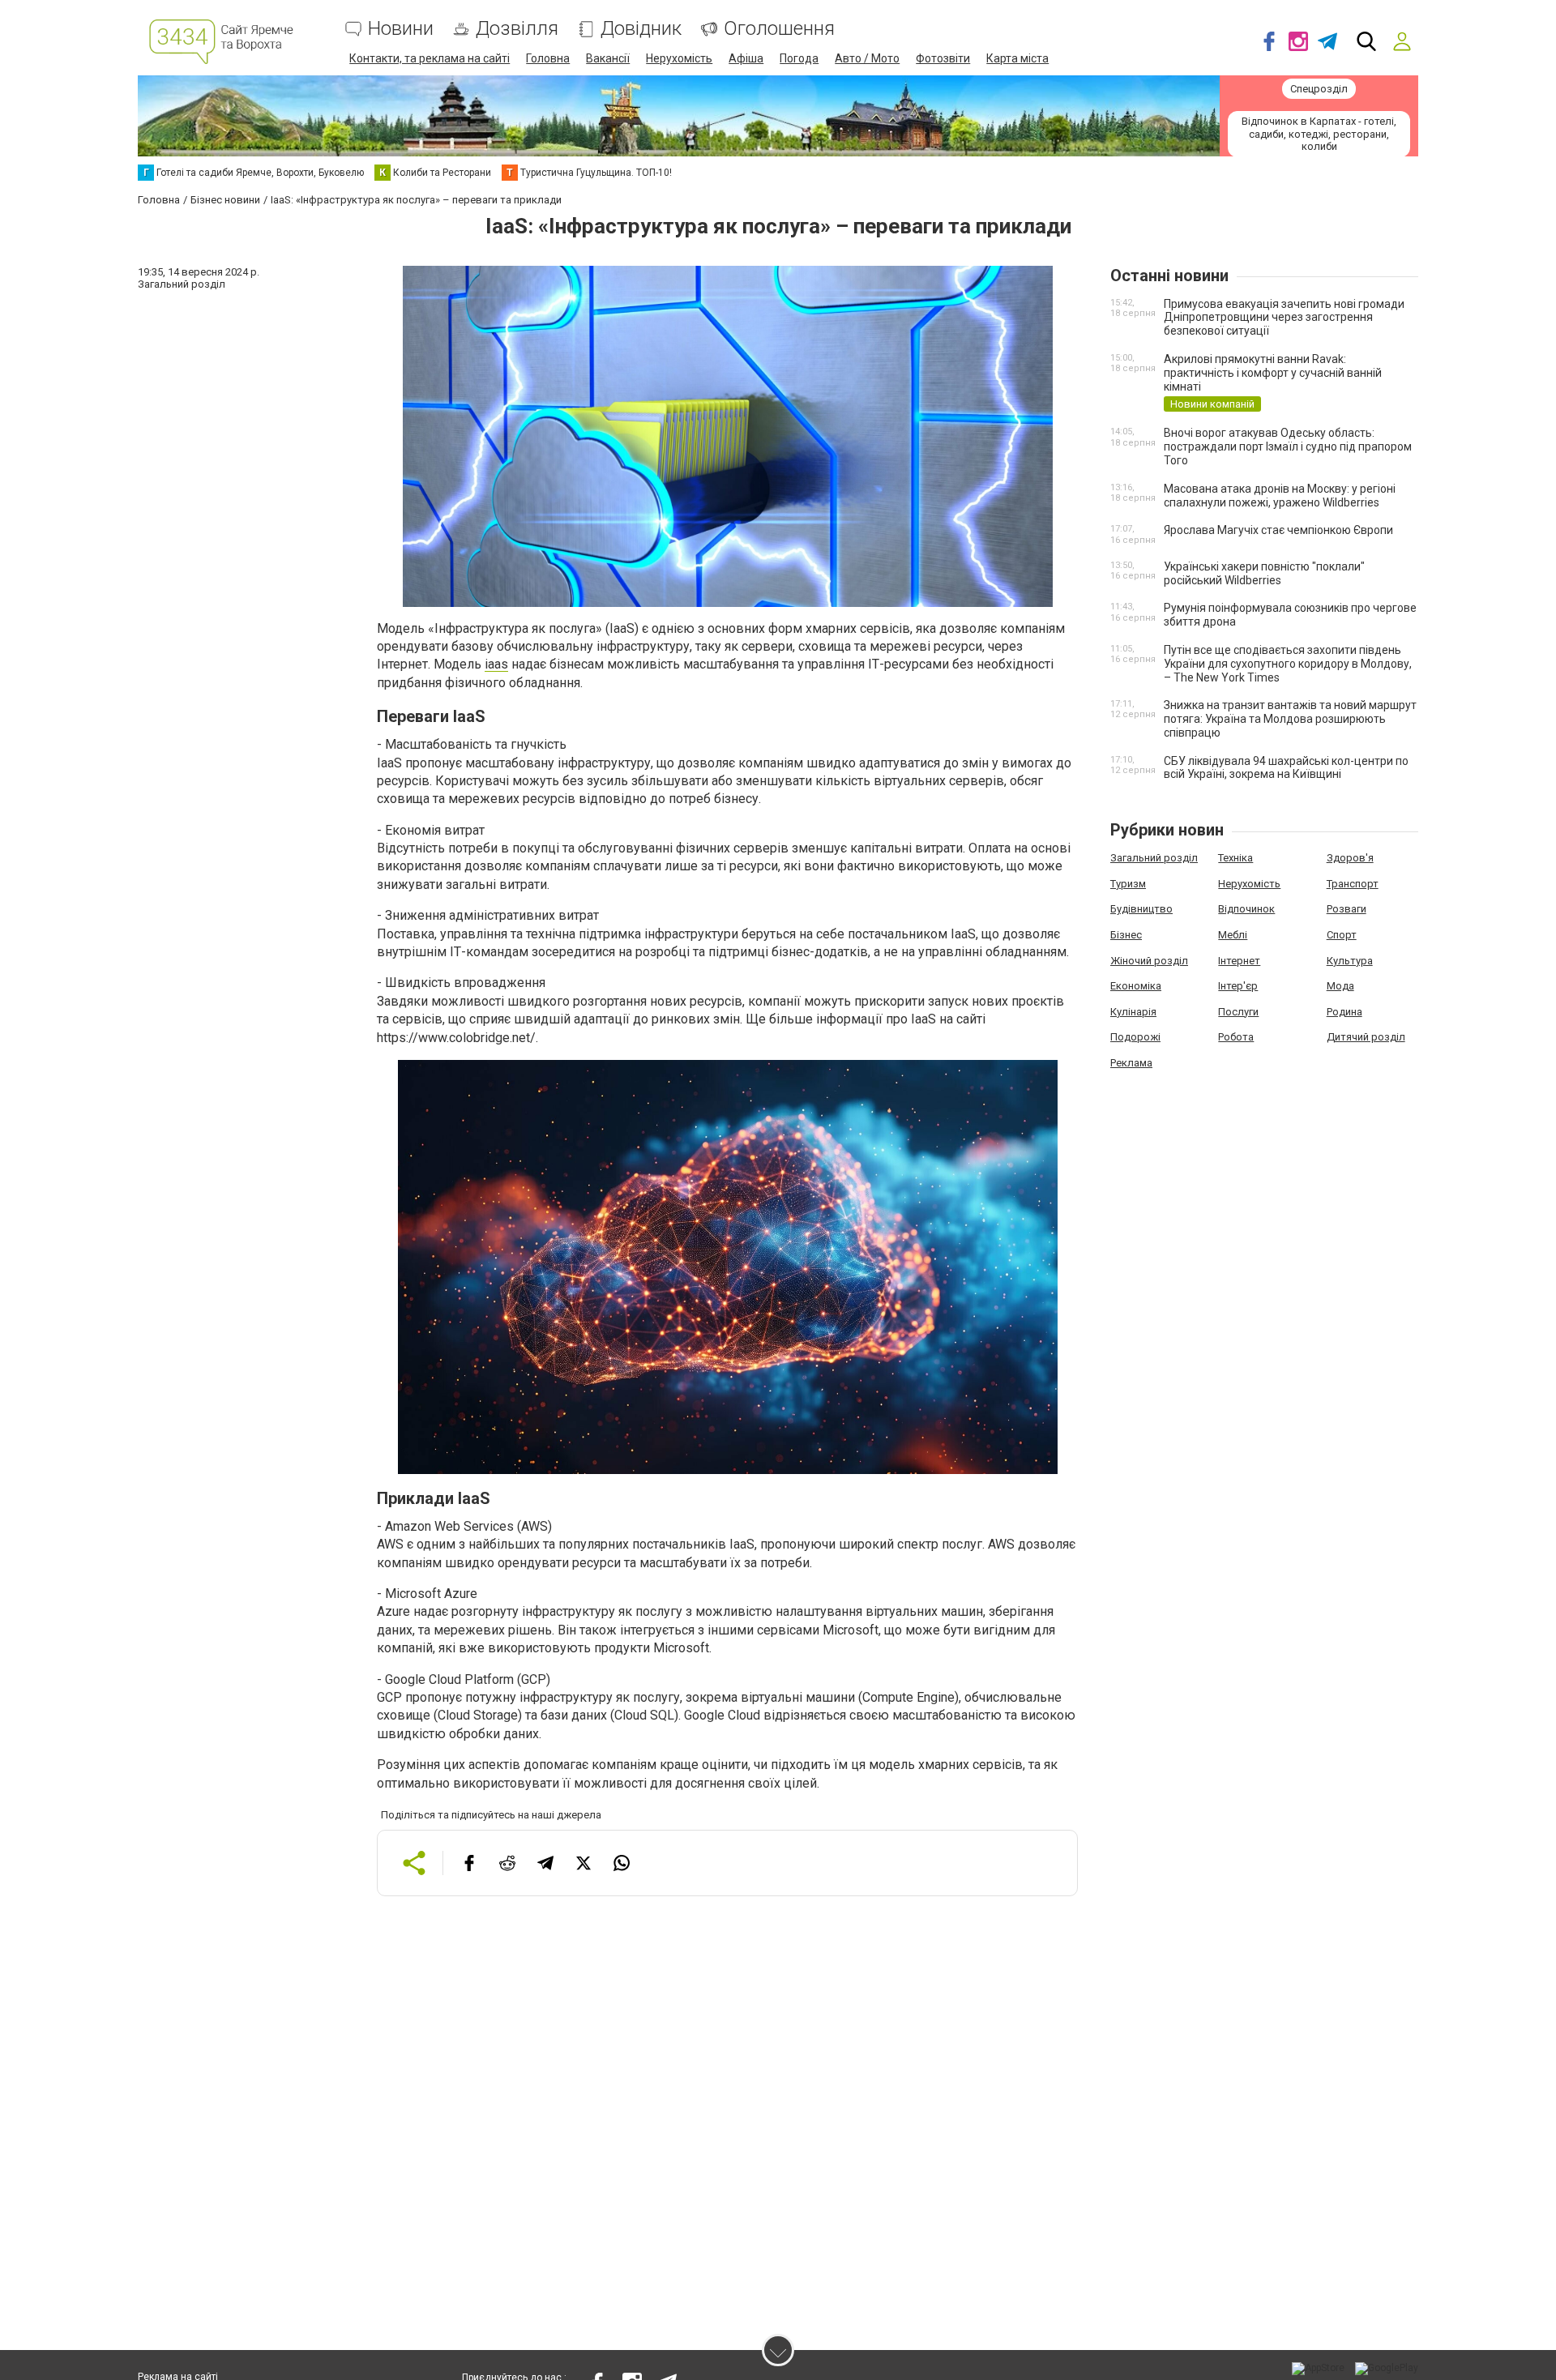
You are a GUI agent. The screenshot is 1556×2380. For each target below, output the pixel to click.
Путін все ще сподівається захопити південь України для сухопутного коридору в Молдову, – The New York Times (1288, 664)
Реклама (1131, 1063)
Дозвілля (517, 29)
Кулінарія (1133, 1012)
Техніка (1235, 858)
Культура (1350, 961)
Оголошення (779, 29)
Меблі (1233, 935)
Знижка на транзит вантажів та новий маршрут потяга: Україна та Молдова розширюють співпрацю (1290, 719)
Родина (1344, 1012)
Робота (1236, 1037)
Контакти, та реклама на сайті (430, 58)
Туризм (1128, 884)
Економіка (1136, 986)
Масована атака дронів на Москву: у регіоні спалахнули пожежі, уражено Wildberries (1280, 496)
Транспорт (1353, 884)
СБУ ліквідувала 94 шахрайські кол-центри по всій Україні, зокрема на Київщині (1286, 768)
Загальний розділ (1154, 858)
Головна (548, 58)
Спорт (1342, 935)
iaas (496, 664)
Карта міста (1017, 58)
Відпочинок (1246, 909)
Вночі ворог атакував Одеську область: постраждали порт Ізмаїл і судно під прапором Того (1288, 447)
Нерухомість (679, 58)
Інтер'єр (1238, 986)
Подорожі (1135, 1037)
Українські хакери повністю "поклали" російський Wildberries (1264, 573)
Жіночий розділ (1149, 961)
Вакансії (608, 58)
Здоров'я (1350, 858)
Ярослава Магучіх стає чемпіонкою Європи (1278, 530)
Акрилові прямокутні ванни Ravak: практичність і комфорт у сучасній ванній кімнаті (1273, 373)
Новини (401, 29)
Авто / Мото (867, 58)
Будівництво (1141, 909)
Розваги (1347, 909)
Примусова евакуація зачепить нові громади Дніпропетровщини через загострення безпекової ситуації (1284, 318)
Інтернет (1239, 961)
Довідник (641, 29)
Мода (1340, 986)
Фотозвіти (943, 58)
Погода (799, 58)
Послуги (1238, 1012)
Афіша (746, 58)
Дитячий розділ (1366, 1037)
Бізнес (1126, 935)
